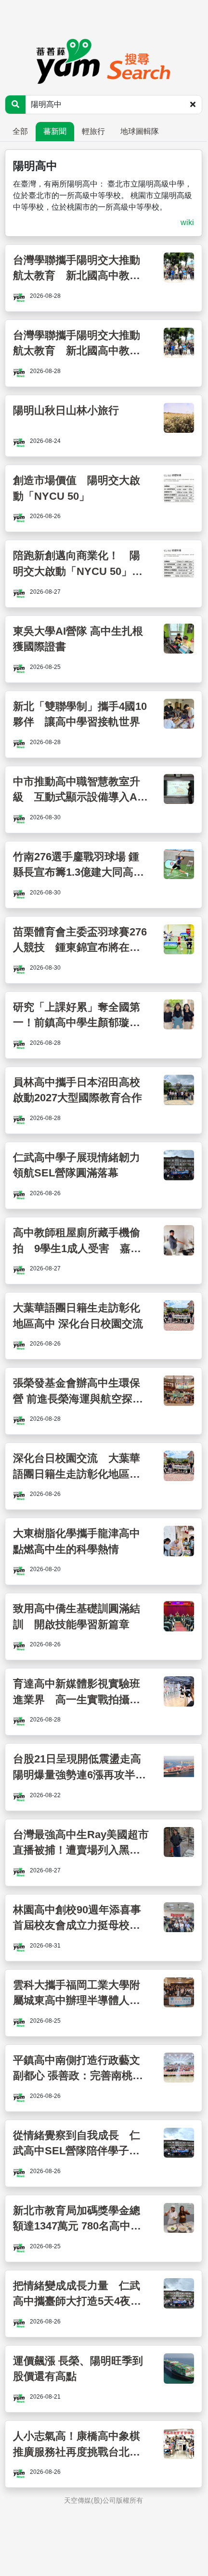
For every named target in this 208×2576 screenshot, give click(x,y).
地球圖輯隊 (140, 131)
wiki (187, 222)
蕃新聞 (55, 131)
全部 (20, 131)
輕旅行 (93, 131)
